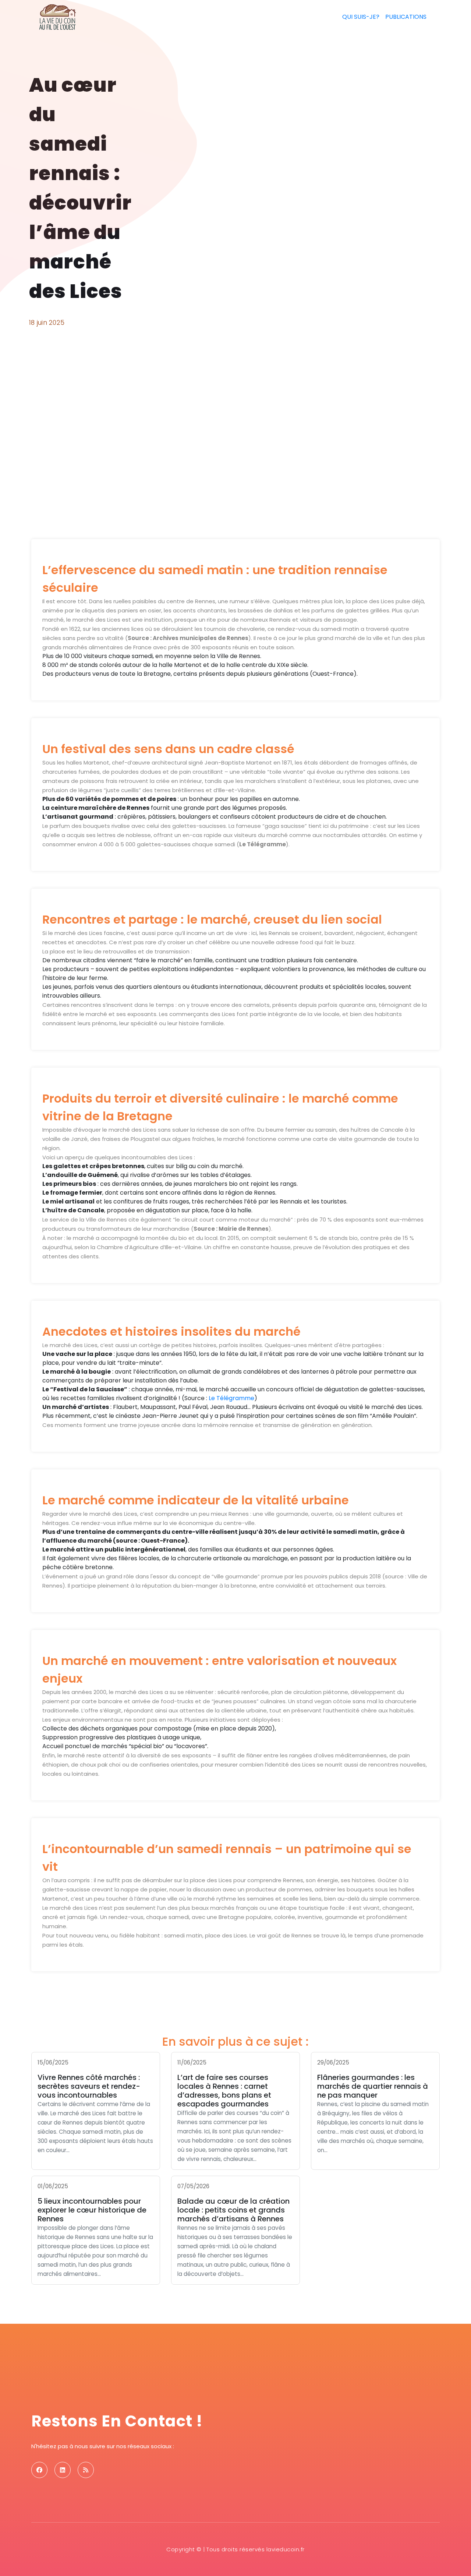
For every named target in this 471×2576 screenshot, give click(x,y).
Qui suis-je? (361, 17)
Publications (406, 17)
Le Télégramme (231, 1398)
